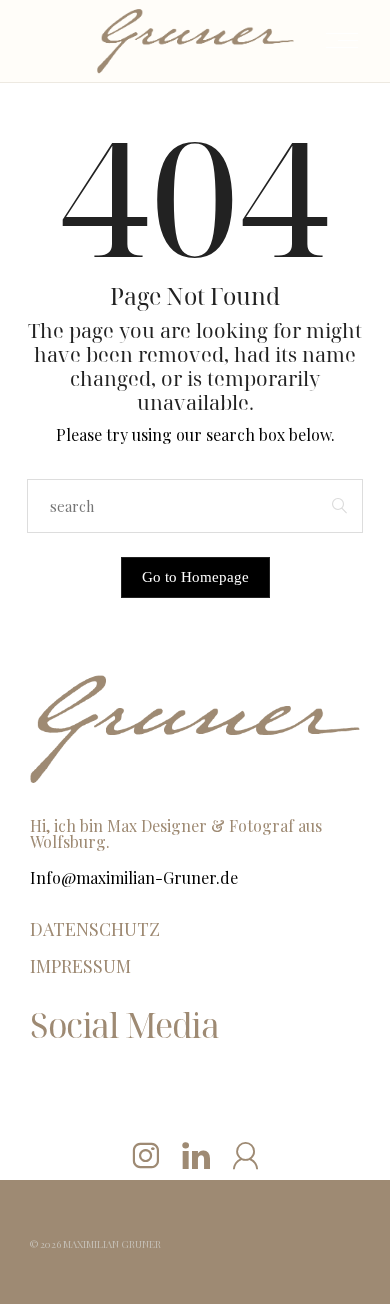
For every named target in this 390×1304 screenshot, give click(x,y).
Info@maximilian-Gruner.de (134, 877)
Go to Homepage (195, 577)
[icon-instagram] (145, 1154)
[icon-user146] (245, 1154)
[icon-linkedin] (195, 1154)
